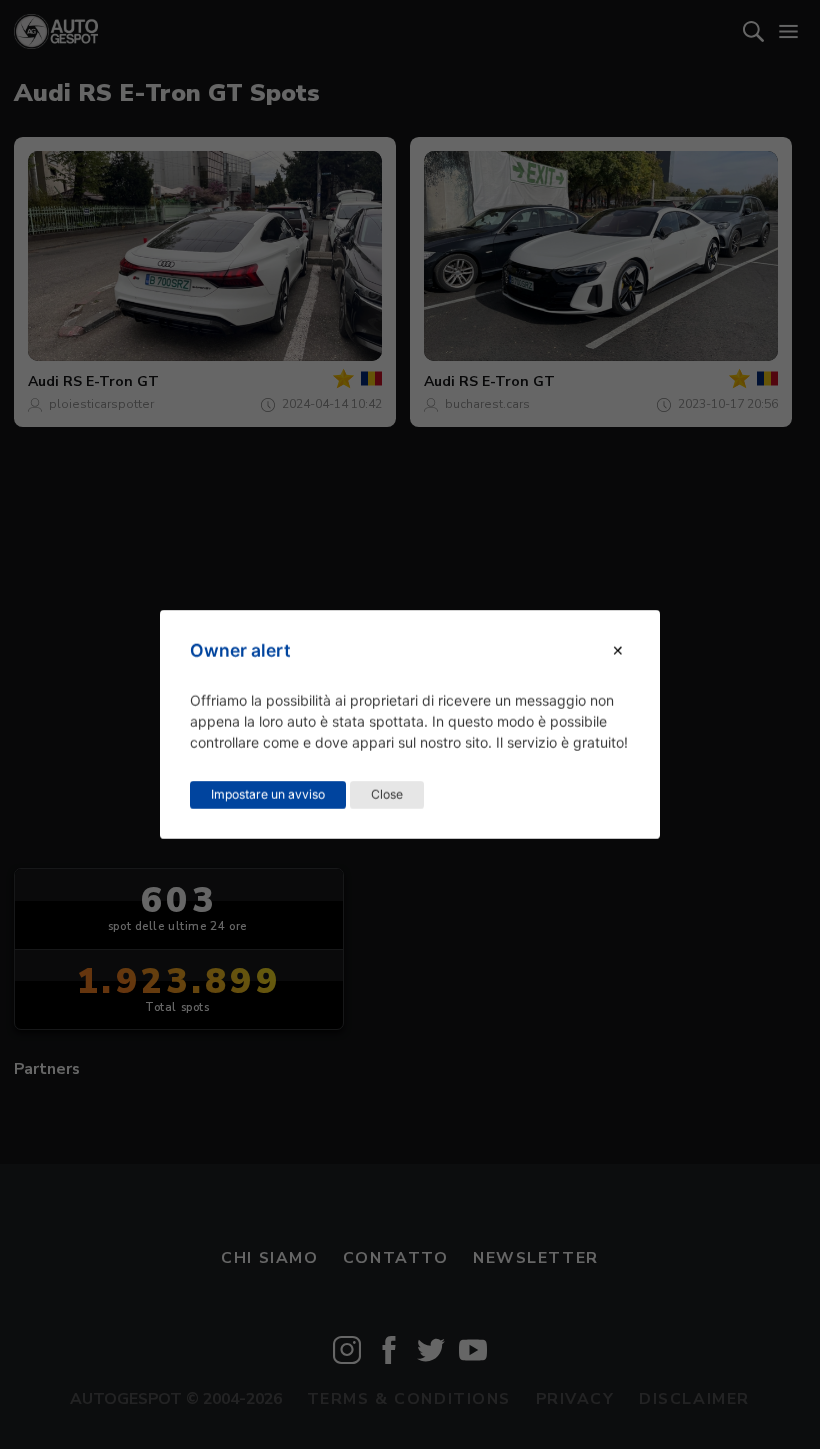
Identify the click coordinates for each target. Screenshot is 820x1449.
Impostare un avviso (268, 794)
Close (387, 794)
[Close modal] (618, 650)
